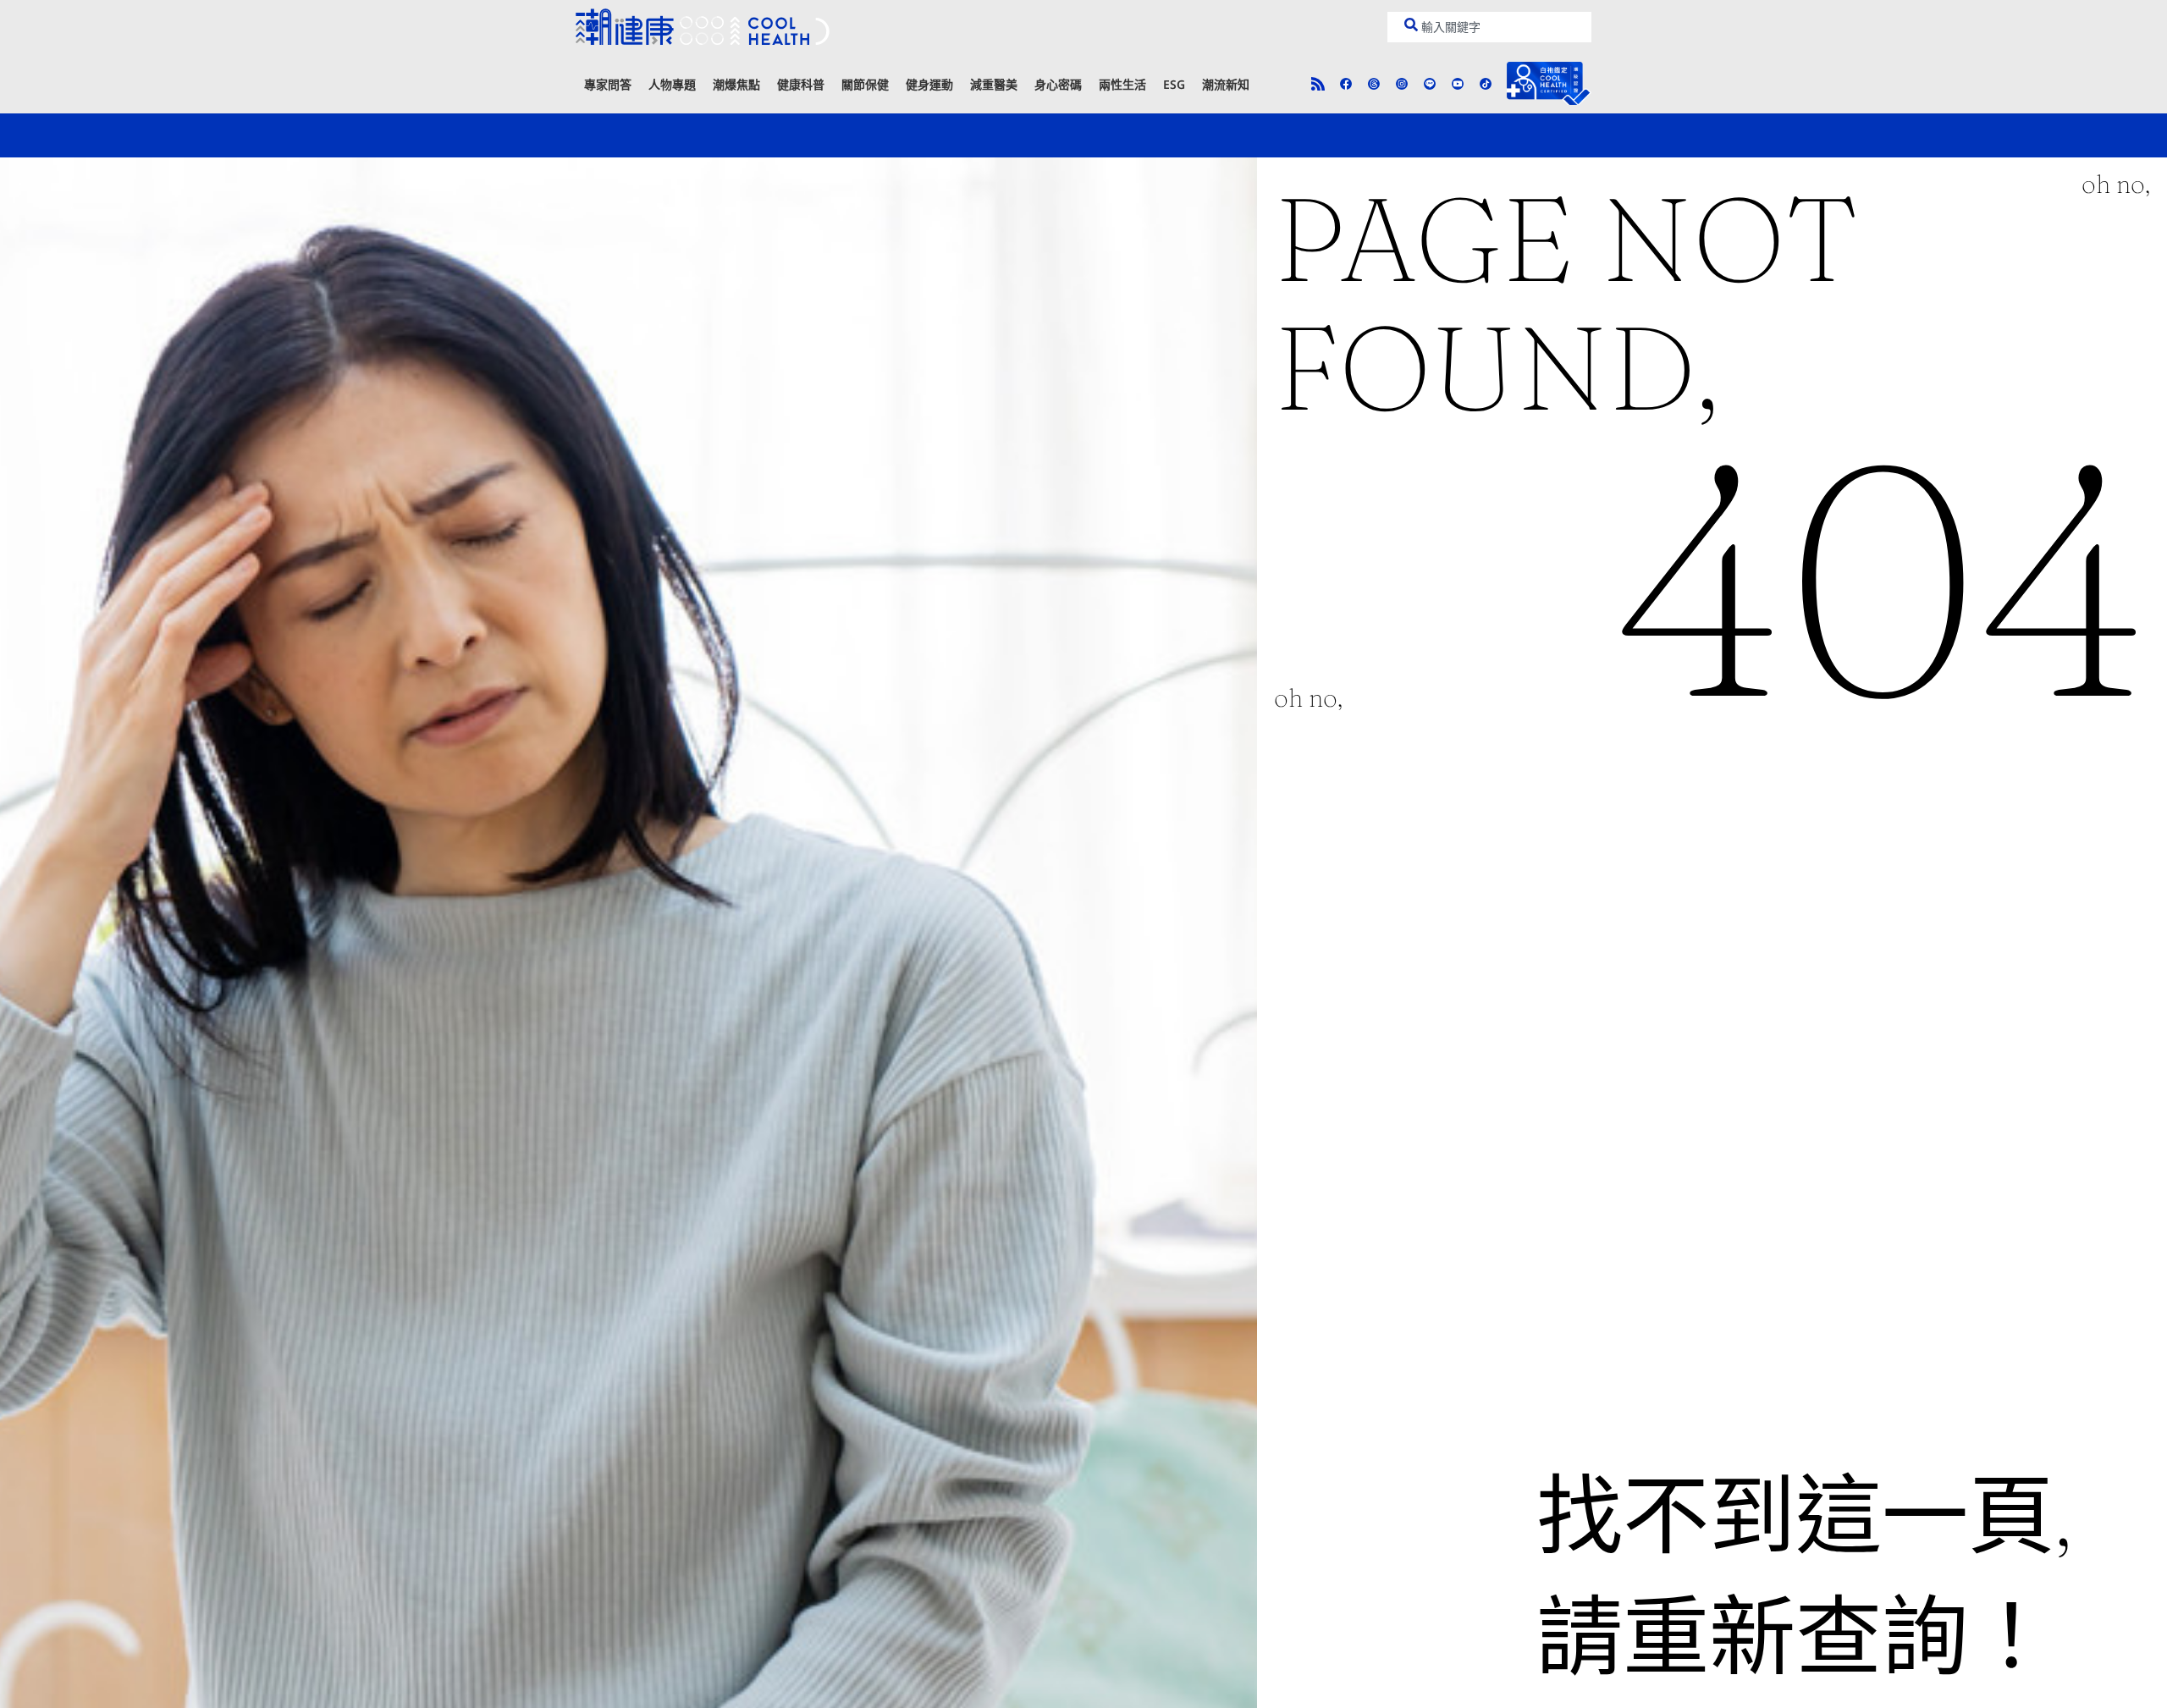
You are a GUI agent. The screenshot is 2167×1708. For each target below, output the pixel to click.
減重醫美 (994, 84)
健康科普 (801, 84)
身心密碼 (1058, 84)
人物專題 (672, 84)
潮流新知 (1226, 84)
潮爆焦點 (736, 84)
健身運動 (929, 84)
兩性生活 (1122, 84)
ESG (1174, 84)
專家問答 (608, 84)
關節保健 (865, 84)
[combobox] (1489, 27)
